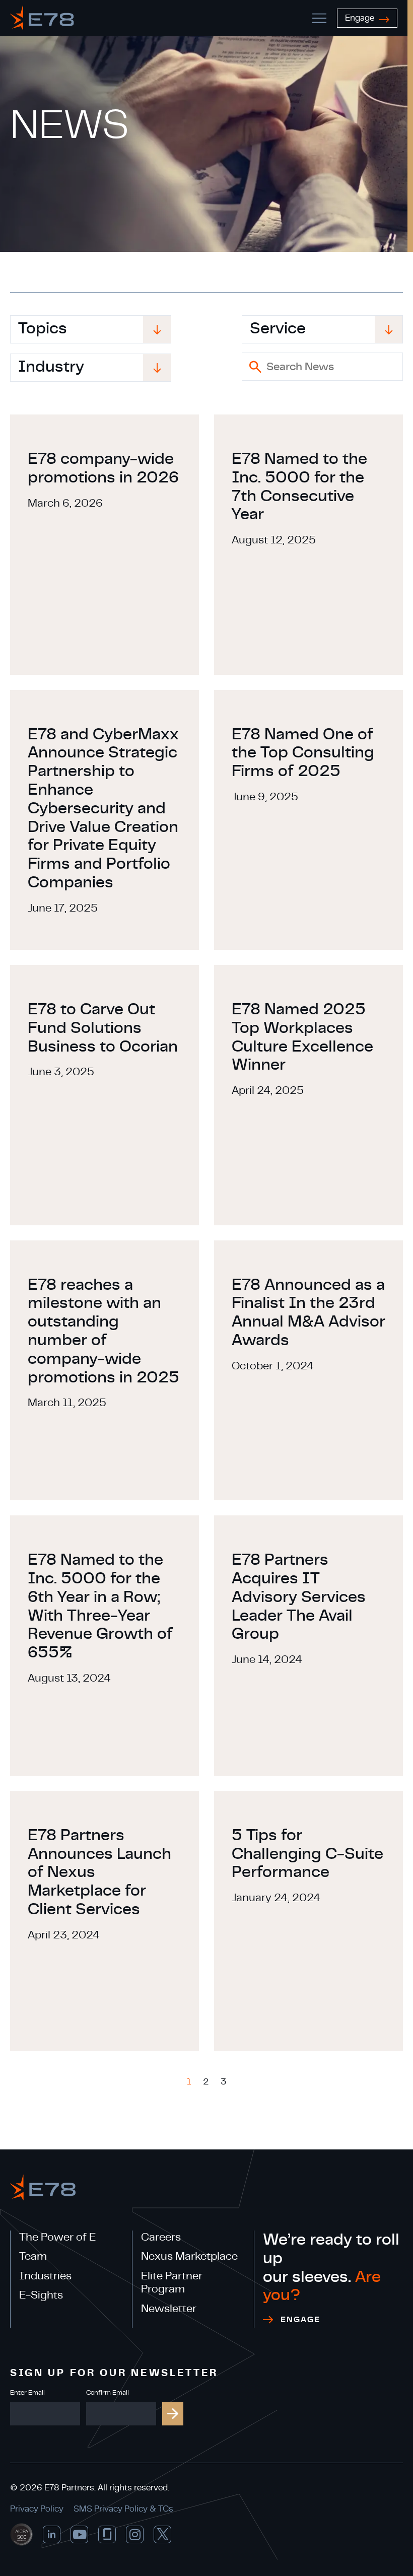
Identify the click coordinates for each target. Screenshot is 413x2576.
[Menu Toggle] (319, 18)
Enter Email (27, 2393)
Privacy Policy (37, 2509)
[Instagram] (135, 2534)
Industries (45, 2276)
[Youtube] (79, 2534)
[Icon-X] (162, 2534)
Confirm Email (108, 2393)
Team (33, 2256)
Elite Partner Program (172, 2282)
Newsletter (169, 2309)
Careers (161, 2237)
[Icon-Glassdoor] (107, 2534)
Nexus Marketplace (189, 2256)
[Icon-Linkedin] (52, 2534)
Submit (173, 2414)
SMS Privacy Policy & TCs (123, 2509)
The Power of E (57, 2237)
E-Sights (41, 2295)
